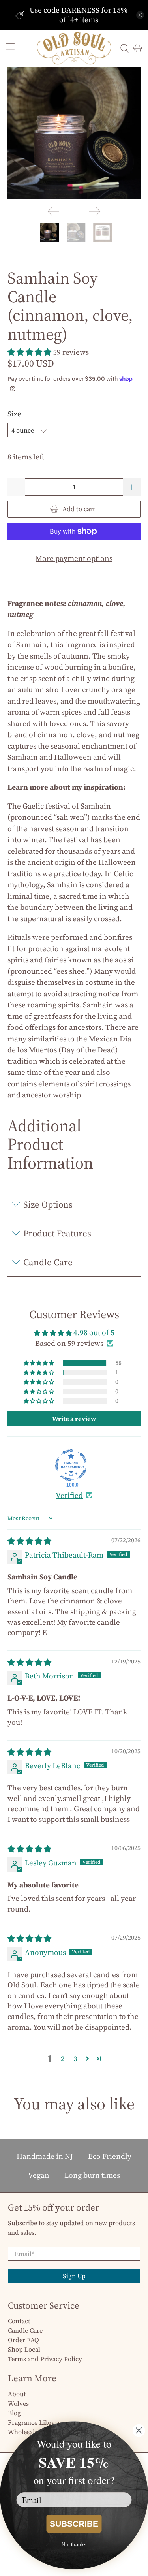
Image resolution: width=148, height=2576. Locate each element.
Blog (14, 2413)
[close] (140, 15)
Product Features (57, 1233)
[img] (29, 1541)
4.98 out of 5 (94, 1332)
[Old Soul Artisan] (74, 48)
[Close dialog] (139, 2430)
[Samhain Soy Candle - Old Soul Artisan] (74, 133)
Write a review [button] (74, 1419)
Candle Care (48, 1262)
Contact (19, 2321)
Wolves (18, 2403)
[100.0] (71, 1465)
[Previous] (53, 211)
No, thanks (74, 2544)
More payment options (74, 558)
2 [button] (63, 2059)
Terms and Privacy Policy (45, 2359)
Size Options (48, 1204)
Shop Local (24, 2349)
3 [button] (75, 2059)
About (17, 2394)
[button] (29, 352)
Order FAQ (23, 2340)
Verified (69, 1495)
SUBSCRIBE (74, 2523)
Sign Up (74, 2276)
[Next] (95, 211)
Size (14, 414)
